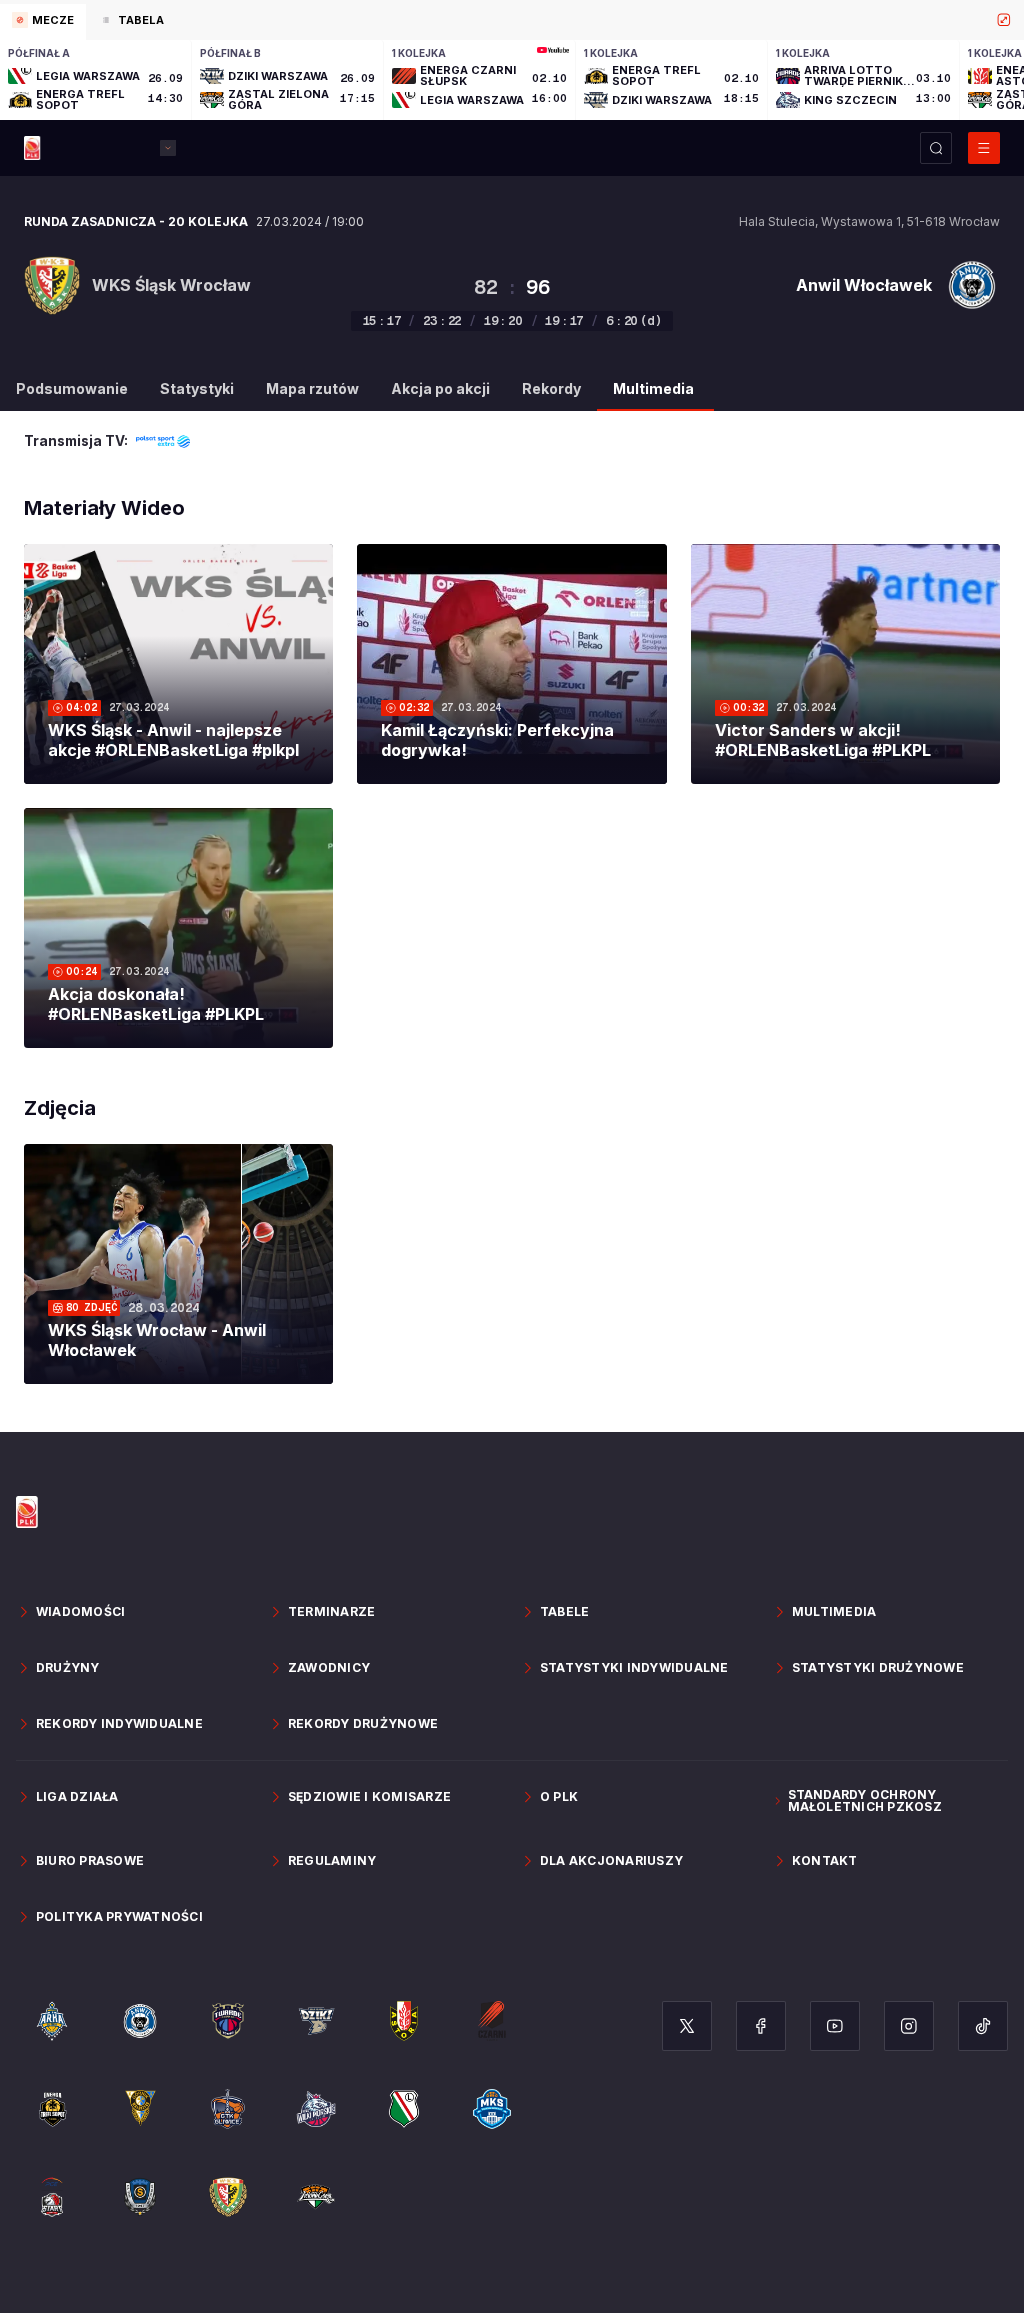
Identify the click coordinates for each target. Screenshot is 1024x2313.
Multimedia (653, 388)
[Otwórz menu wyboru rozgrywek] (168, 148)
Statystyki (197, 388)
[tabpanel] (512, 80)
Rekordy (551, 388)
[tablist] (512, 20)
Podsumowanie (72, 388)
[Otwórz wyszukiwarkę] (936, 148)
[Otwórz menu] (984, 148)
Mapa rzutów (312, 388)
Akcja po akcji (440, 388)
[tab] (43, 22)
